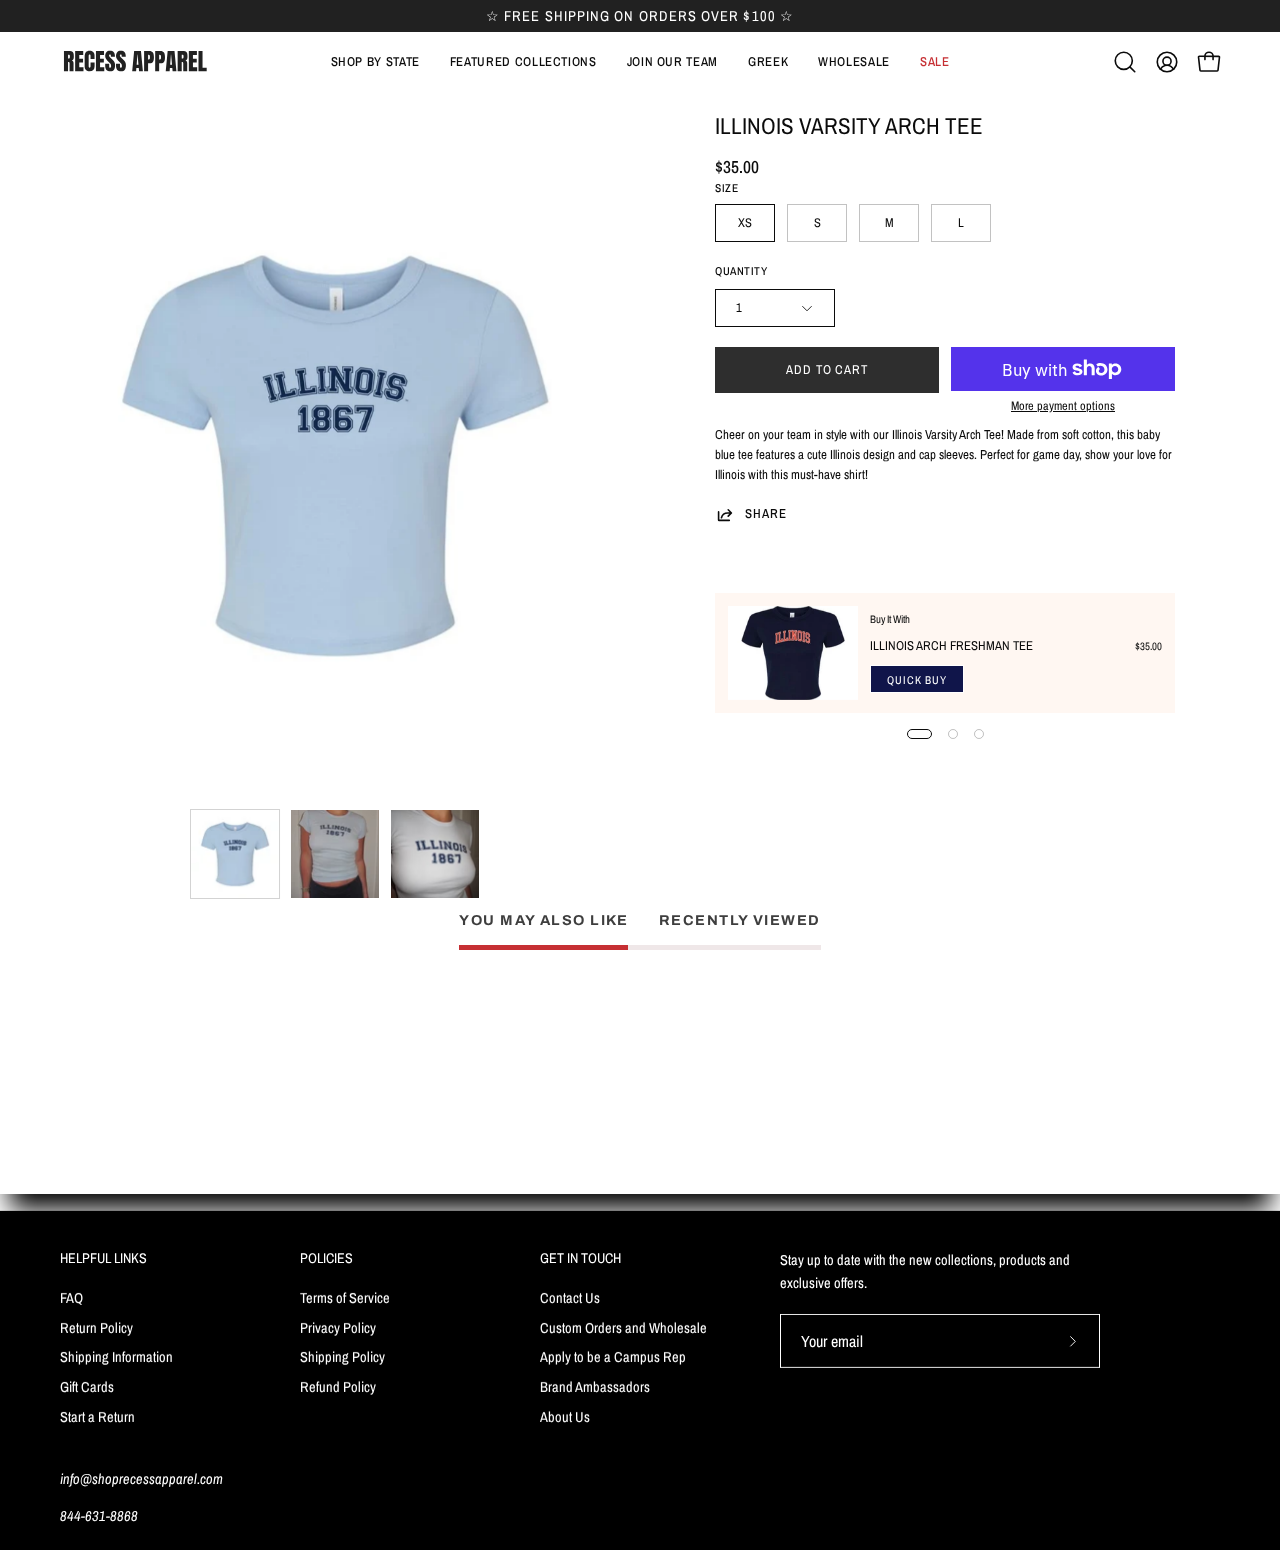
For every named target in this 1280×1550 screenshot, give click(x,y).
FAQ (71, 1296)
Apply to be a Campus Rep (613, 1356)
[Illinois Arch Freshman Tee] (793, 653)
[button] (523, 62)
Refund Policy (338, 1386)
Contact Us (570, 1296)
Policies (326, 1258)
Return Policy (96, 1326)
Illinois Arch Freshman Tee (951, 645)
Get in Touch (580, 1258)
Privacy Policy (338, 1326)
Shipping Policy (342, 1356)
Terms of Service (345, 1296)
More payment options (1063, 405)
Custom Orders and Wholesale (623, 1326)
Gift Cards (87, 1386)
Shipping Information (116, 1356)
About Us (565, 1415)
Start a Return (97, 1415)
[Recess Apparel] (135, 61)
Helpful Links (103, 1258)
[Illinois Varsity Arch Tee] (235, 854)
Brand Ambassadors (595, 1386)
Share (766, 514)
